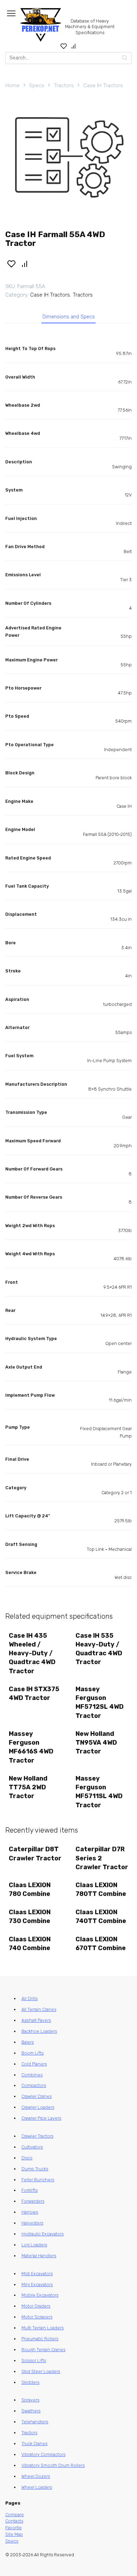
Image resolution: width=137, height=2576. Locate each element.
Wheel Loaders (37, 2487)
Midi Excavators (37, 2274)
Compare (15, 2515)
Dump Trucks (35, 2169)
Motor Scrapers (37, 2317)
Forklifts (30, 2190)
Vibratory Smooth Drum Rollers (53, 2465)
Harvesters (32, 2223)
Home (12, 85)
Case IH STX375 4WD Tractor (34, 1693)
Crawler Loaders (38, 2107)
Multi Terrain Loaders (43, 2328)
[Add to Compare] (25, 264)
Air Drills (30, 1998)
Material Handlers (39, 2256)
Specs (37, 85)
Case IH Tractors (103, 85)
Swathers (31, 2411)
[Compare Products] (74, 46)
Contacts (14, 2521)
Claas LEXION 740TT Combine (101, 1917)
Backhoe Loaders (39, 2031)
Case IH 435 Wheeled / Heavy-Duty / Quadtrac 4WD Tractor (32, 1653)
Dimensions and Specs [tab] (69, 317)
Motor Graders (36, 2306)
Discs (27, 2158)
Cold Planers (34, 2064)
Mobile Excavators (40, 2295)
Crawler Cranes (37, 2096)
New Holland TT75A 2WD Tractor (28, 1787)
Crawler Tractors (37, 2136)
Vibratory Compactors (43, 2454)
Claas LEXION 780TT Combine (101, 1889)
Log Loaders (34, 2245)
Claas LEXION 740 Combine (30, 1944)
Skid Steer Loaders (41, 2371)
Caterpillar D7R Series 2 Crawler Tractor (102, 1858)
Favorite (14, 2528)
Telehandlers (35, 2422)
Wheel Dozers (36, 2476)
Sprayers (30, 2400)
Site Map (14, 2534)
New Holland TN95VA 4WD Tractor (96, 1743)
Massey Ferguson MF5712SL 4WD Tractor (100, 1702)
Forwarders (33, 2201)
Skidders (30, 2382)
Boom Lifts (32, 2053)
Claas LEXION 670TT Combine (101, 1944)
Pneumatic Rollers (40, 2339)
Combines (32, 2075)
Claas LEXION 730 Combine (30, 1917)
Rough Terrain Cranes (43, 2350)
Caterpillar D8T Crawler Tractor (35, 1854)
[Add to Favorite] (11, 264)
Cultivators (32, 2147)
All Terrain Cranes (39, 2009)
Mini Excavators (37, 2285)
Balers (28, 2042)
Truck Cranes (34, 2444)
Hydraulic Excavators (43, 2234)
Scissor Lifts (34, 2361)
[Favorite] (64, 46)
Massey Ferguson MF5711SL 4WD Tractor (99, 1792)
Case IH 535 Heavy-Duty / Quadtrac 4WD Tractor (99, 1649)
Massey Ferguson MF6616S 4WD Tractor (31, 1747)
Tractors (64, 85)
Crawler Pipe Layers (41, 2118)
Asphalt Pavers (36, 2020)
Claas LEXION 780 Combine (30, 1889)
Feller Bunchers (38, 2180)
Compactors (34, 2085)
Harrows (30, 2212)
